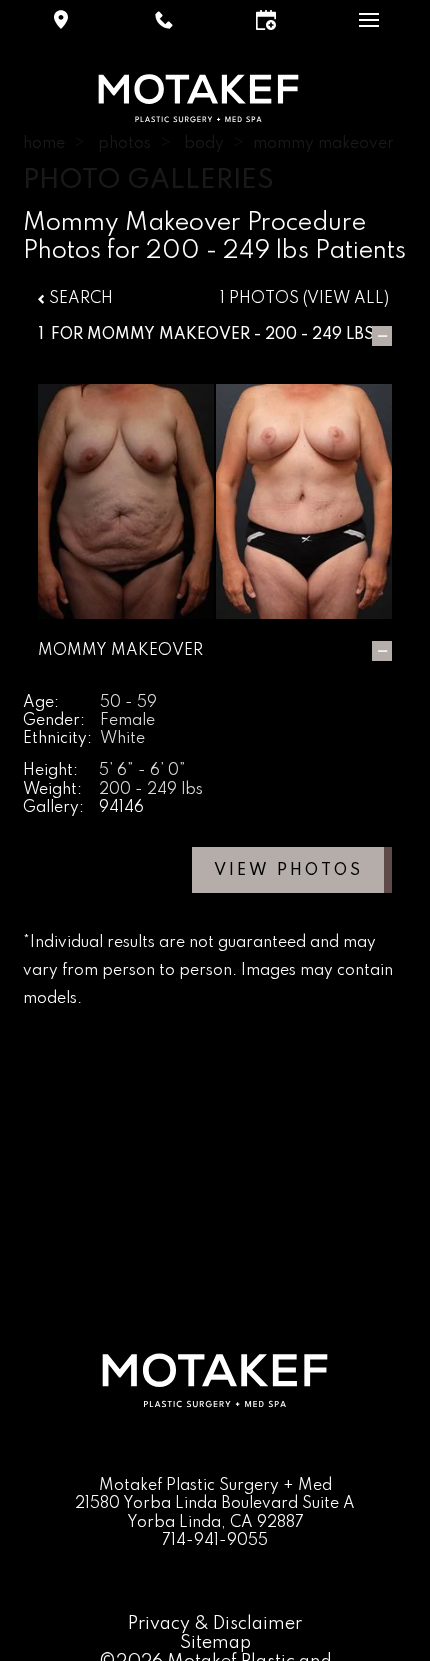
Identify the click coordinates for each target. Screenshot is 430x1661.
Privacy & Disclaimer (215, 1624)
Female (127, 721)
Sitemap (215, 1643)
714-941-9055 (215, 1541)
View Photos (288, 871)
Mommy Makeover (168, 335)
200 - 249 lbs (151, 790)
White (122, 739)
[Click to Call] (164, 20)
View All (345, 299)
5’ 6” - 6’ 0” (142, 771)
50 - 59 (128, 703)
